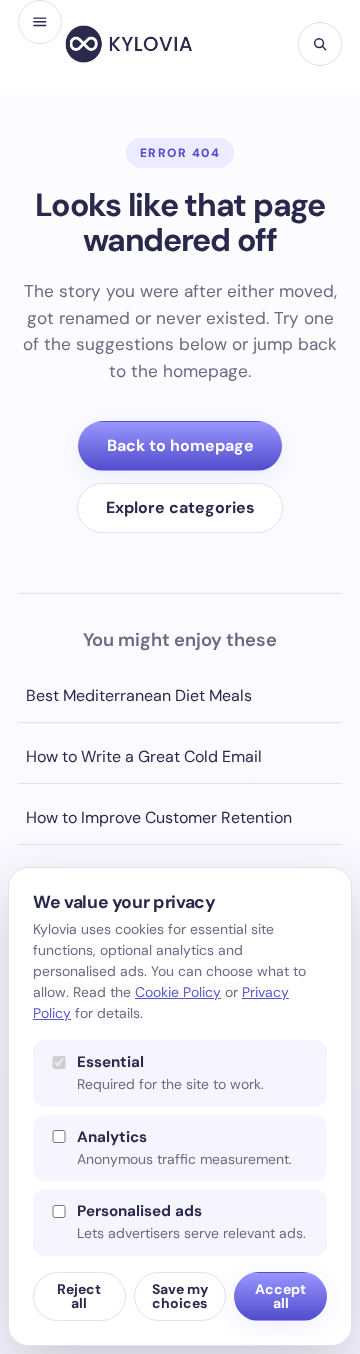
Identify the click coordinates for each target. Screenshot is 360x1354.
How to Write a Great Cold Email (144, 756)
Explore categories (180, 507)
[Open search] (320, 44)
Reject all (79, 1296)
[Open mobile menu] (40, 22)
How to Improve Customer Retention (159, 817)
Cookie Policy (178, 992)
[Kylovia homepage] (129, 44)
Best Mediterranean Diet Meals (139, 695)
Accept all (280, 1296)
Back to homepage (180, 445)
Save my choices (180, 1296)
